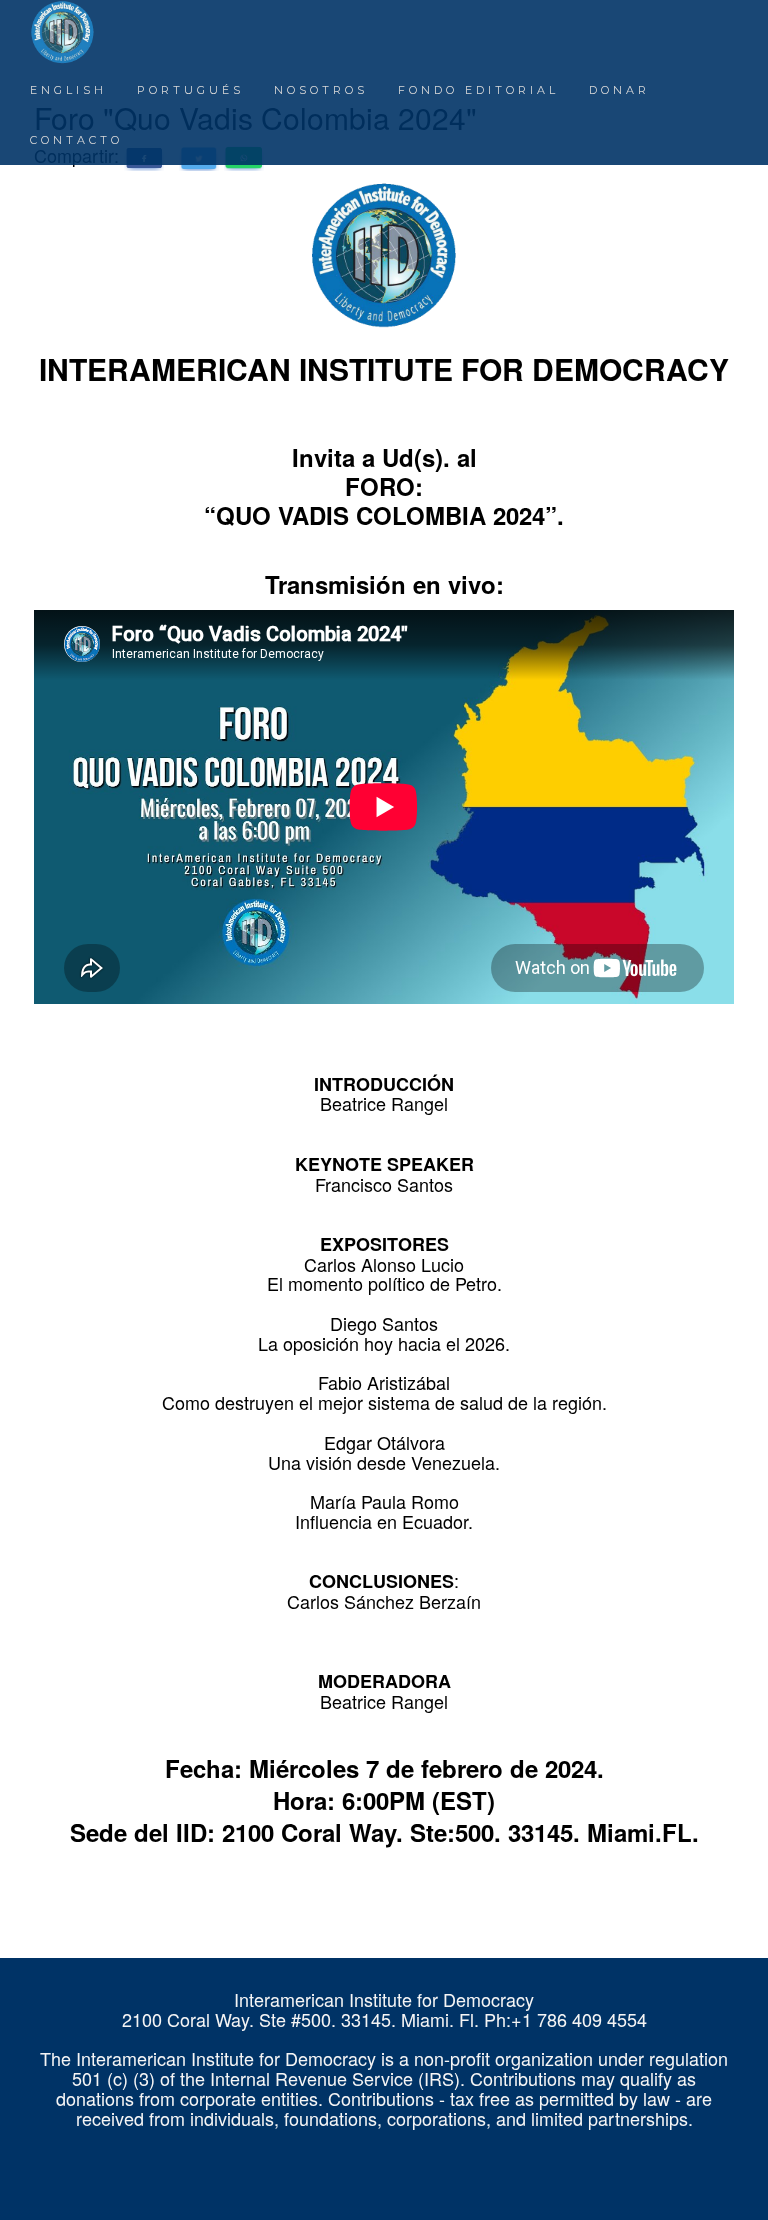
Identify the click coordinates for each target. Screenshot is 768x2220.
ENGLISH (68, 90)
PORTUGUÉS (190, 90)
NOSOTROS (321, 90)
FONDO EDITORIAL (478, 90)
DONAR (619, 90)
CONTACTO (76, 140)
